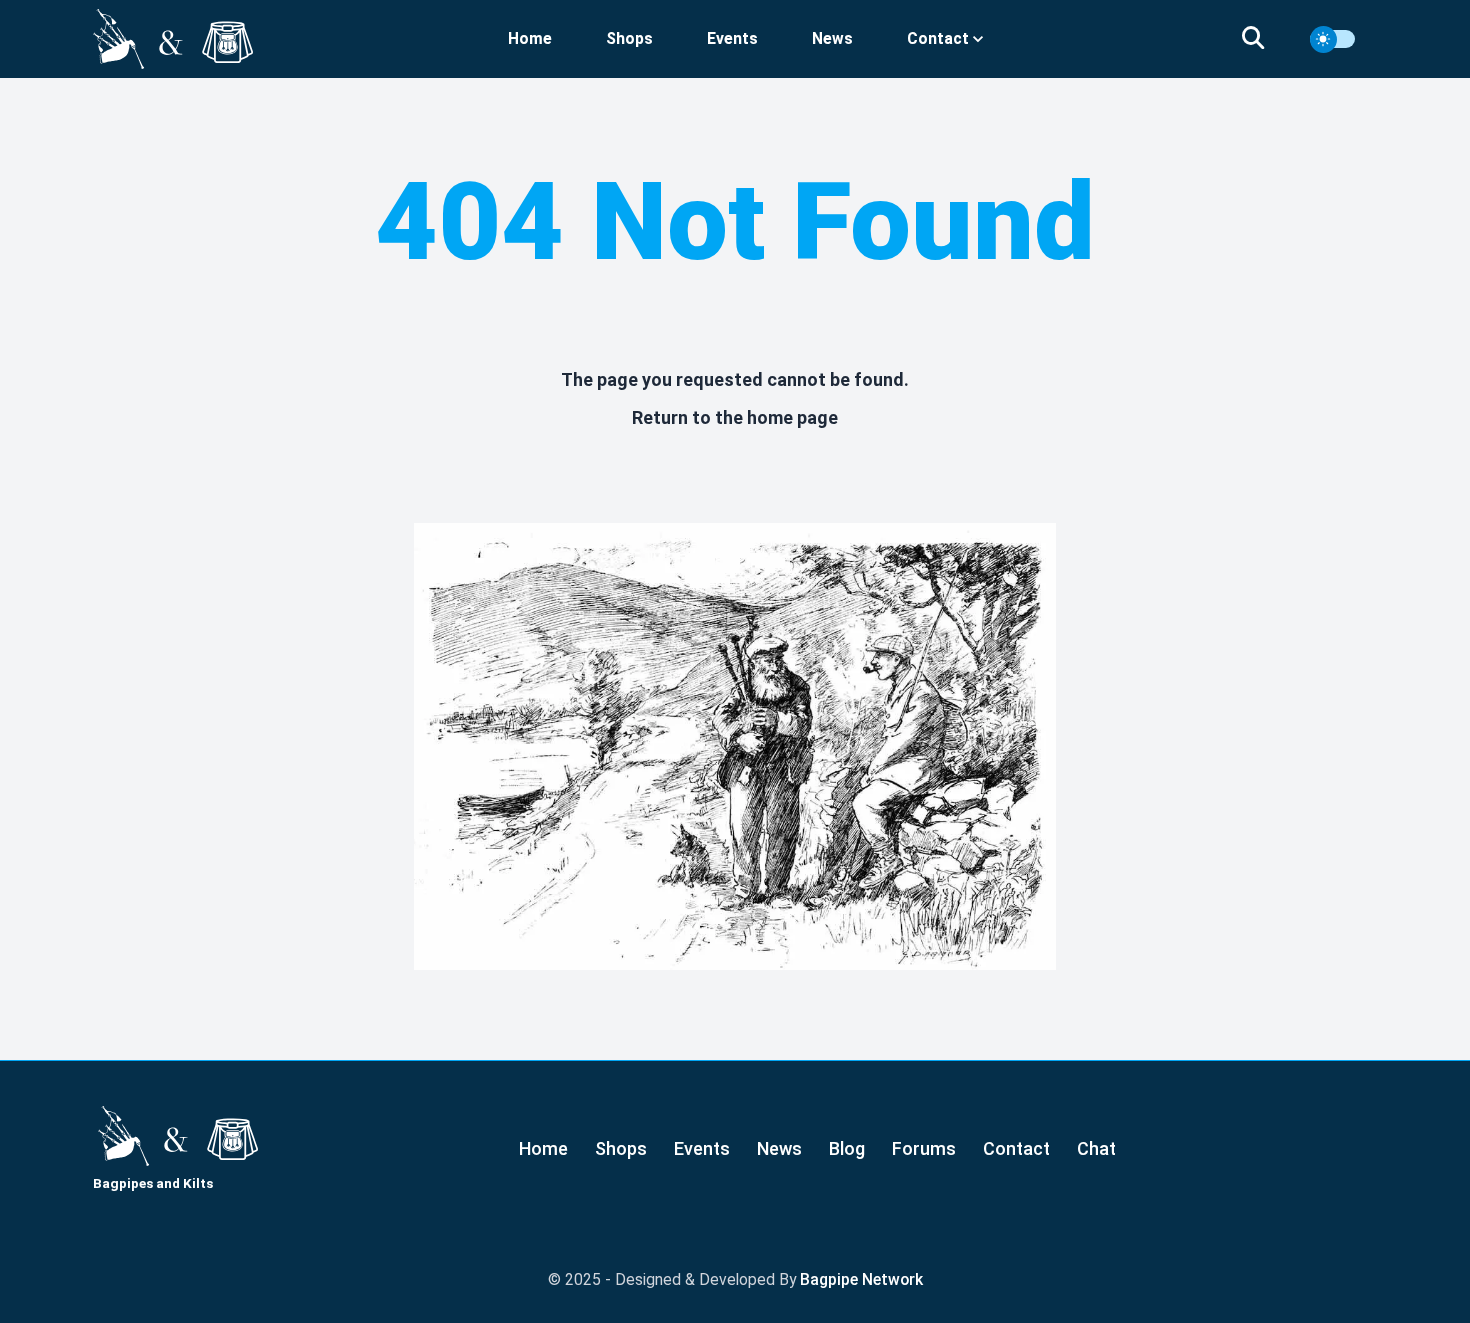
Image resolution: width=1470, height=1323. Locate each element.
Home (530, 38)
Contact (1016, 1148)
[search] (1265, 39)
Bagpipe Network (861, 1279)
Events (732, 38)
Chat (1096, 1148)
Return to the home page (735, 417)
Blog (847, 1148)
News (832, 38)
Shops (629, 38)
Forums (924, 1148)
